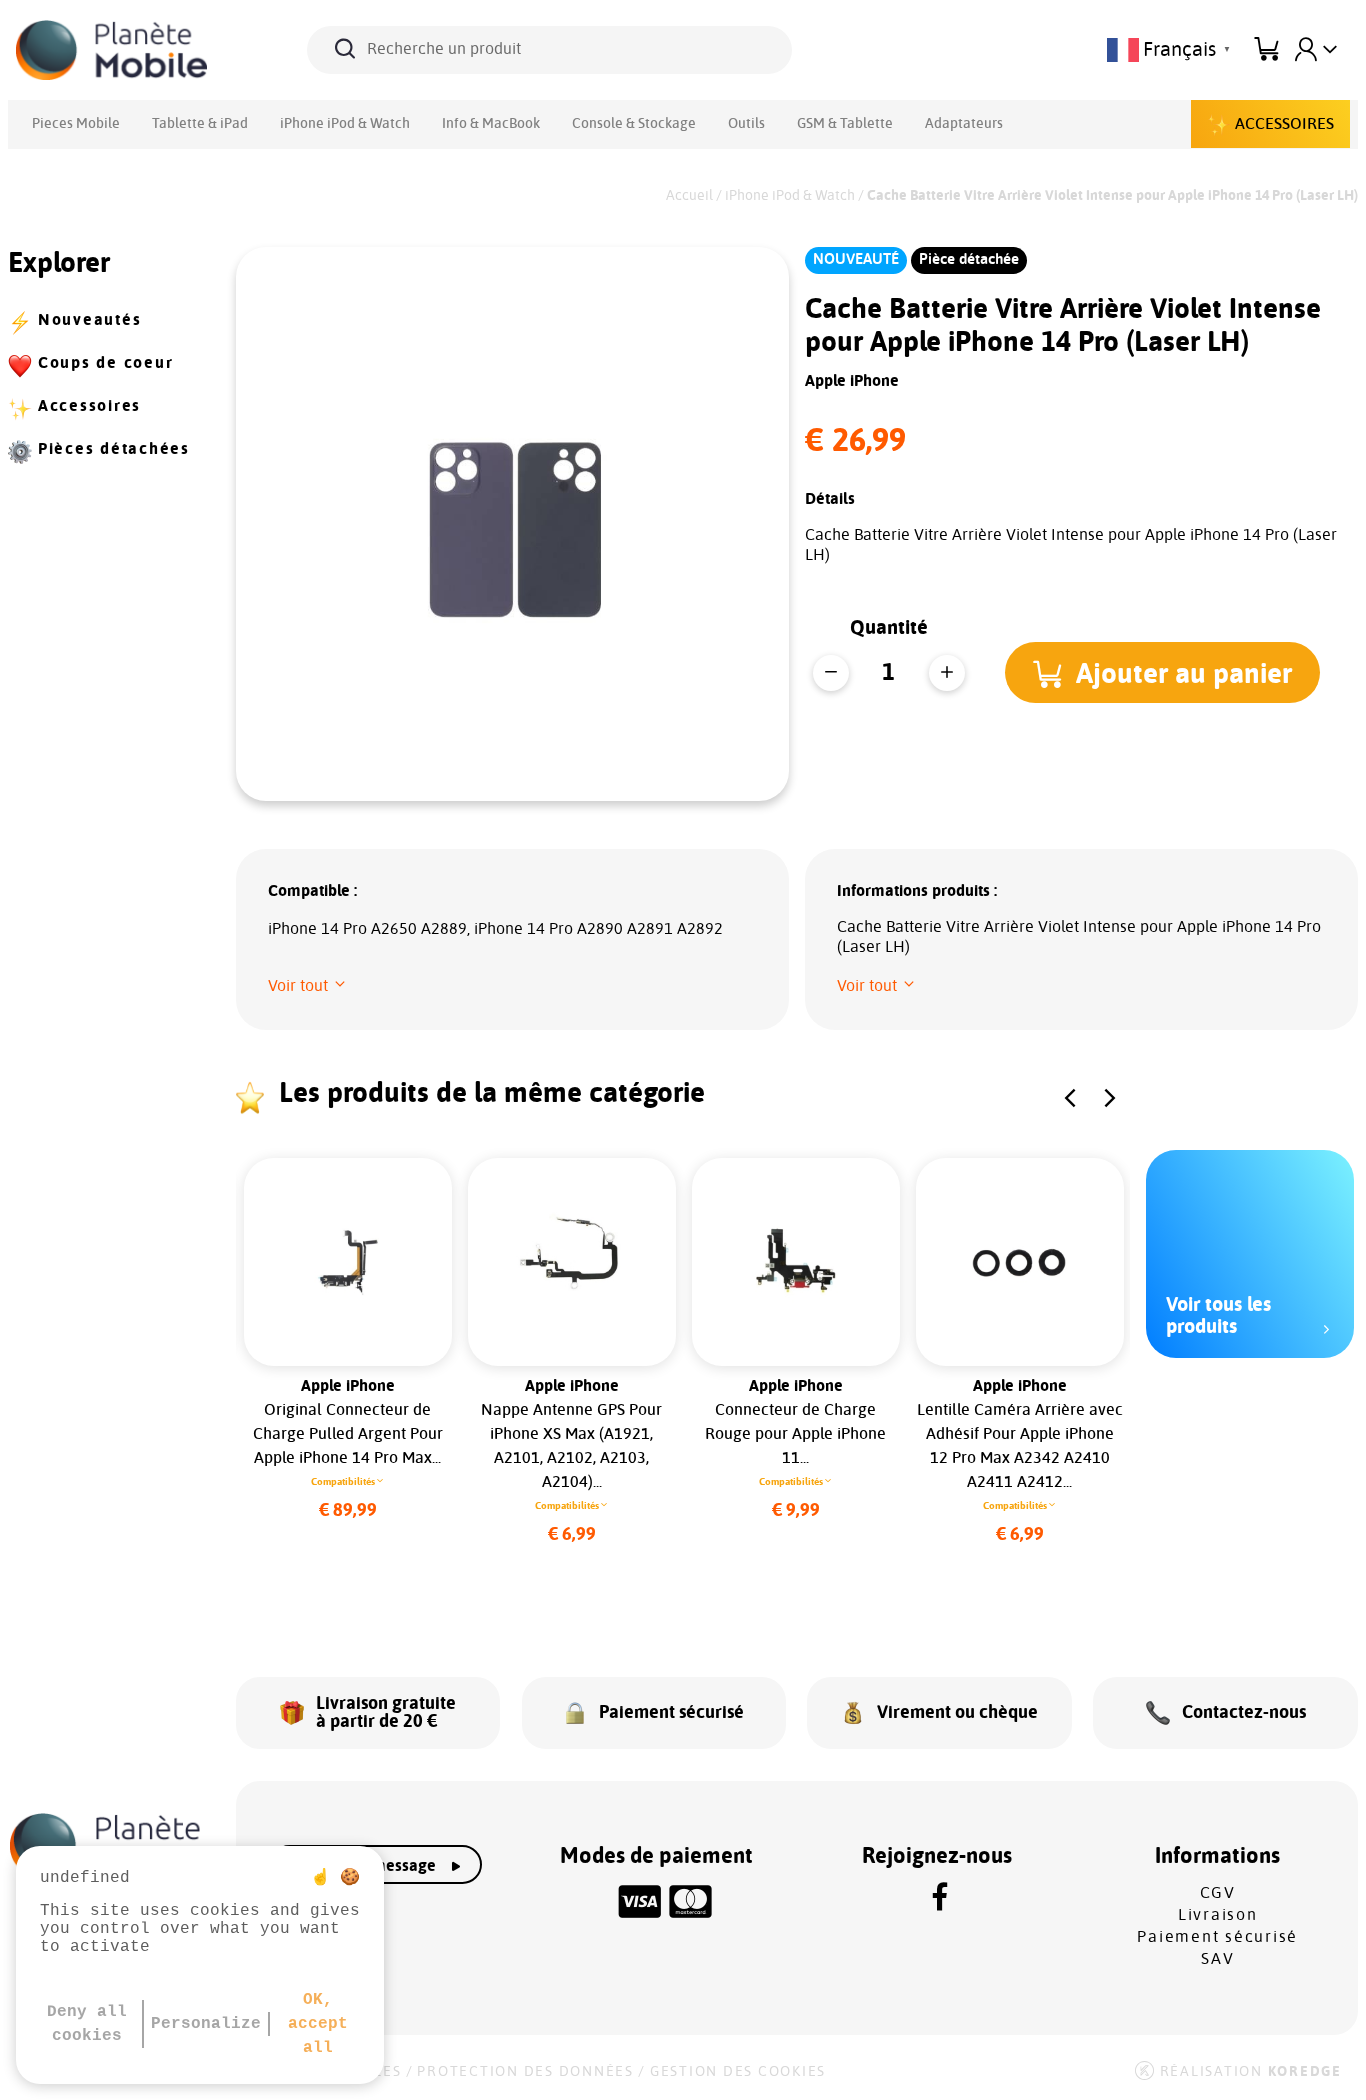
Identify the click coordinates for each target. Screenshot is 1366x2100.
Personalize (206, 2024)
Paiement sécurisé (1217, 1937)
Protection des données (525, 2072)
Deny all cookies (87, 2024)
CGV (1218, 1893)
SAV (1217, 1959)
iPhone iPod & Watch (345, 124)
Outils (746, 124)
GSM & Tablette (845, 124)
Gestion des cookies (738, 2072)
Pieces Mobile (76, 124)
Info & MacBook (491, 124)
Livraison (1218, 1915)
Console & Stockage (634, 124)
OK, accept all (318, 2024)
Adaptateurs (964, 124)
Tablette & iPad (200, 124)
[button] (1162, 672)
